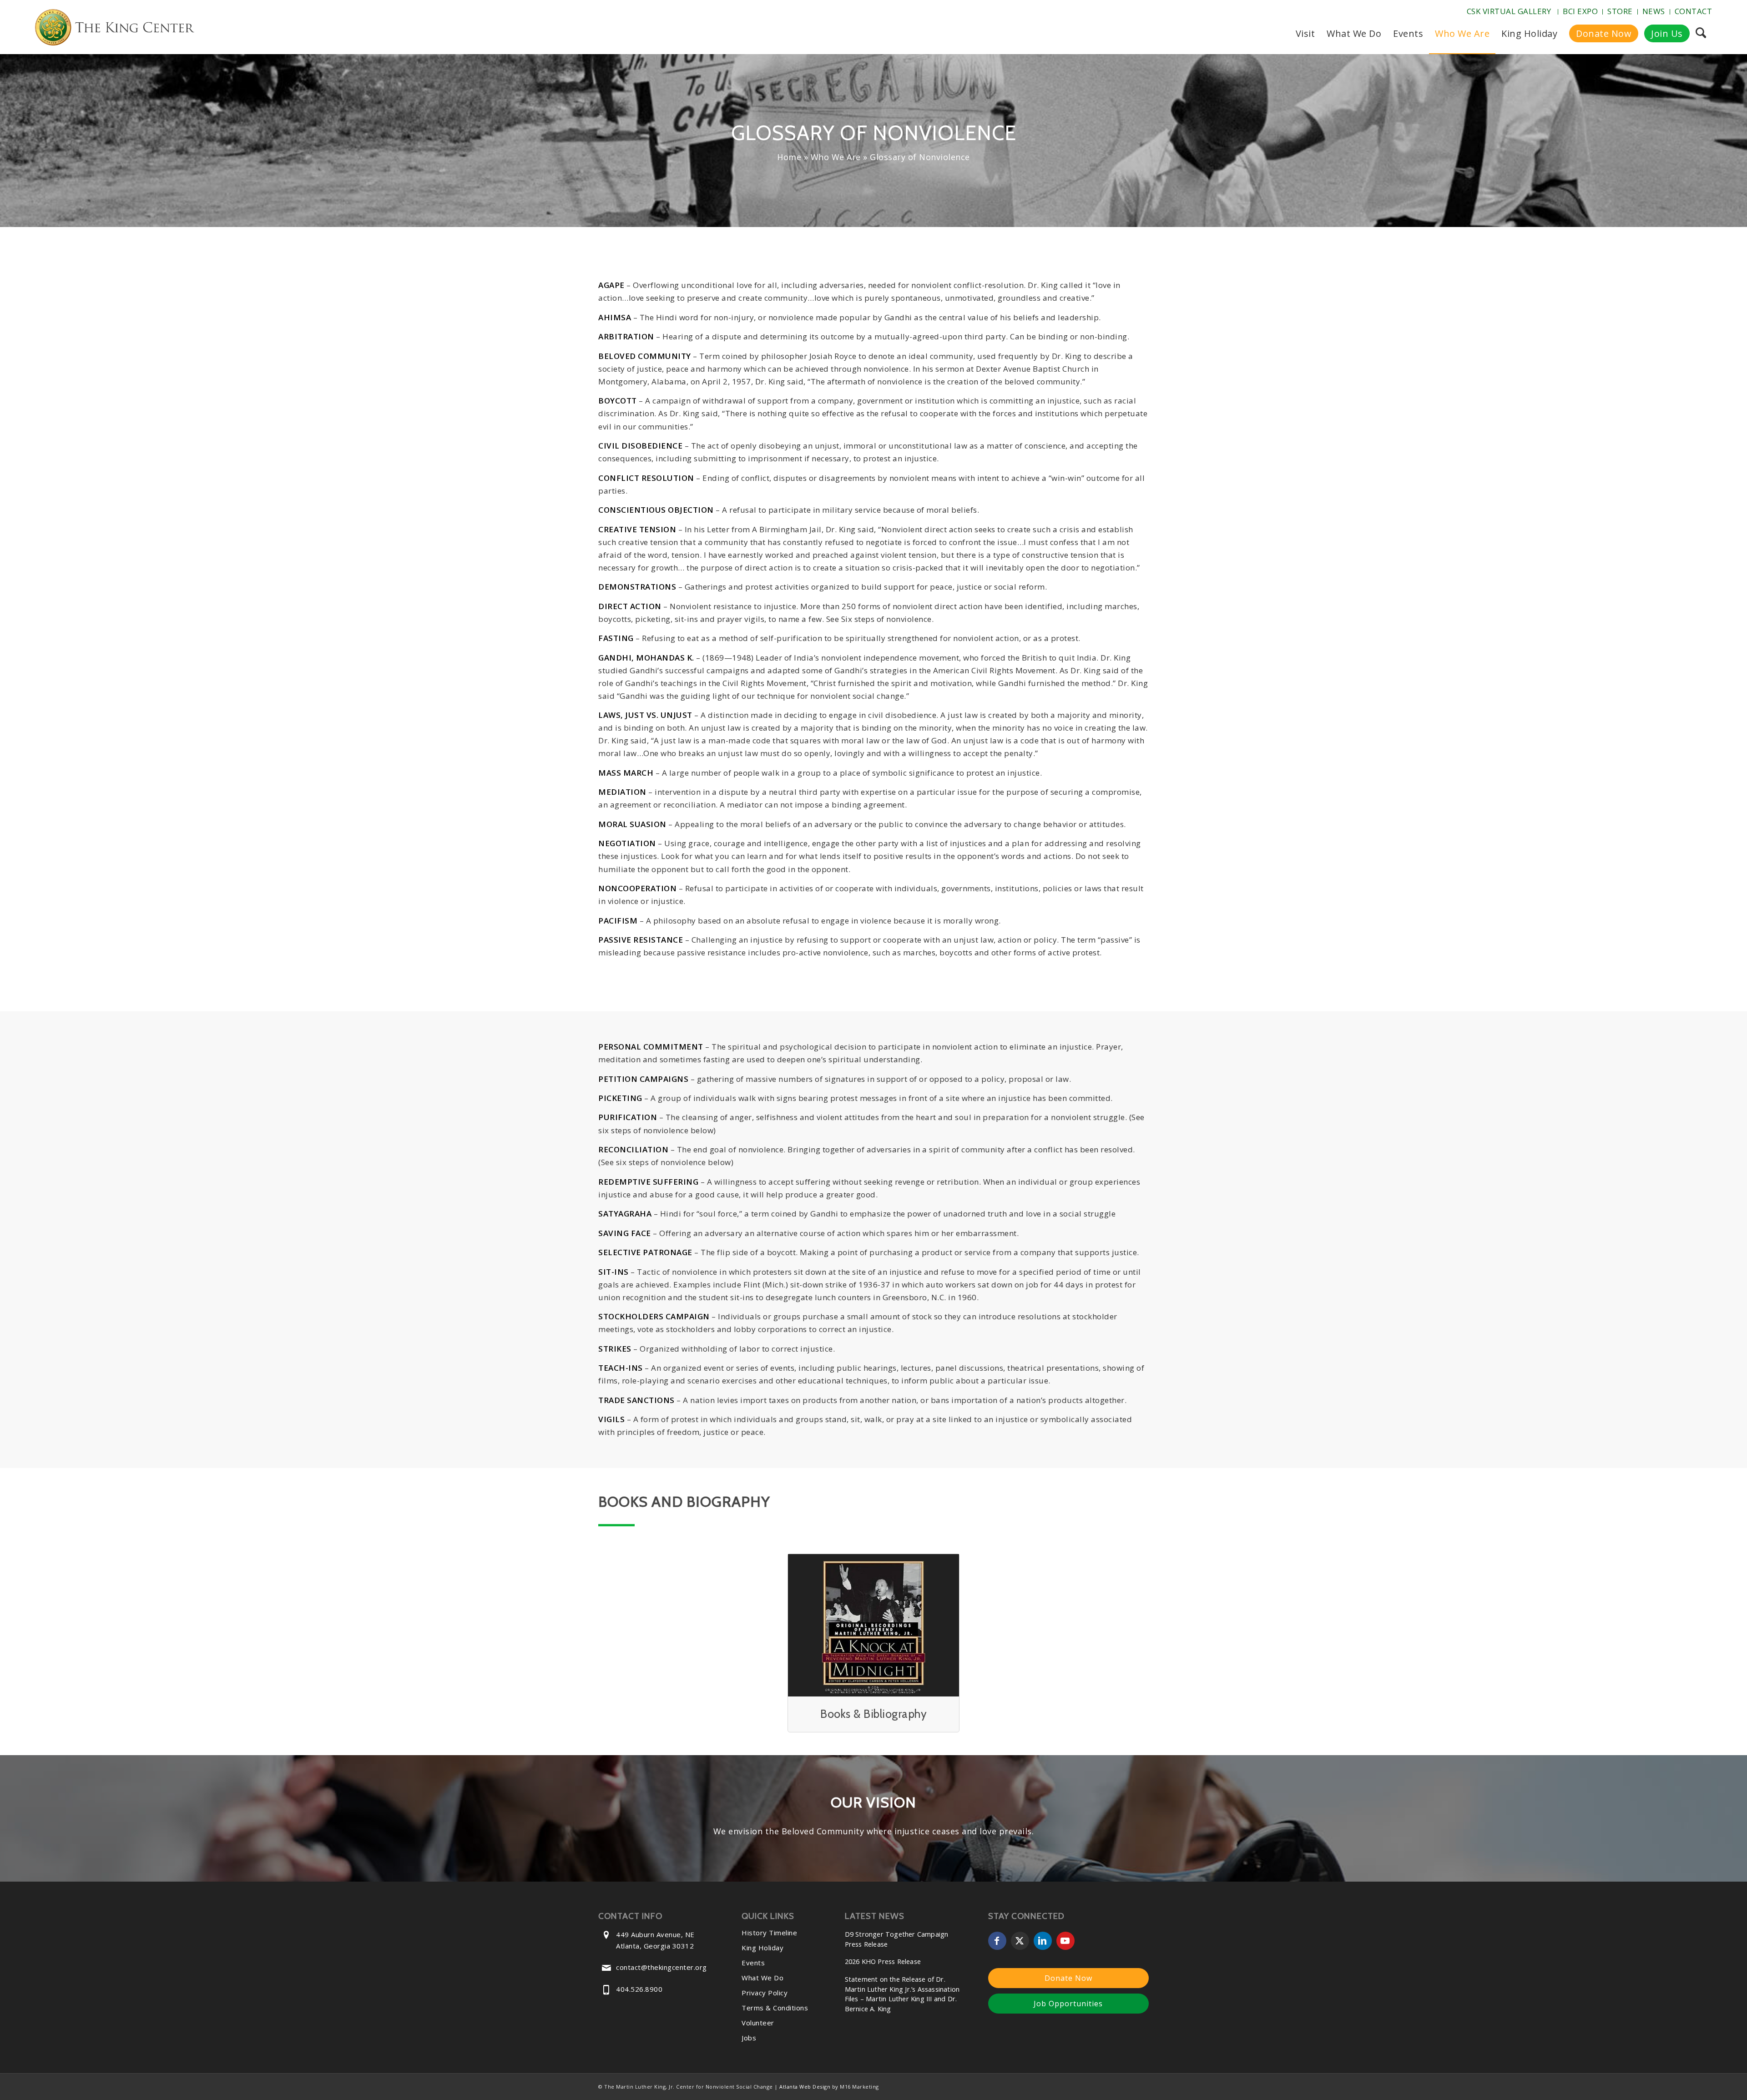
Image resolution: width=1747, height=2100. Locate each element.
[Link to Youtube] (1065, 1941)
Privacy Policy (765, 1993)
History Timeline (769, 1933)
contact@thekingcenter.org (661, 1967)
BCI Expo (1580, 11)
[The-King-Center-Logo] (115, 29)
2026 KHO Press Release (883, 1961)
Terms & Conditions (775, 2008)
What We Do (762, 1978)
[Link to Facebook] (997, 1941)
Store (1620, 11)
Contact (1694, 11)
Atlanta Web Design (805, 2087)
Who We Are (836, 157)
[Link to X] (1020, 1941)
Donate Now (1068, 1978)
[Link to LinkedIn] (1043, 1941)
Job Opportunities (1068, 2004)
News (1654, 11)
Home (789, 157)
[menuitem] (1510, 12)
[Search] (1701, 34)
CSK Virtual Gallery (1509, 11)
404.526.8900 (639, 1989)
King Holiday (762, 1948)
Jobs (749, 2038)
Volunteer (758, 2023)
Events (753, 1963)
